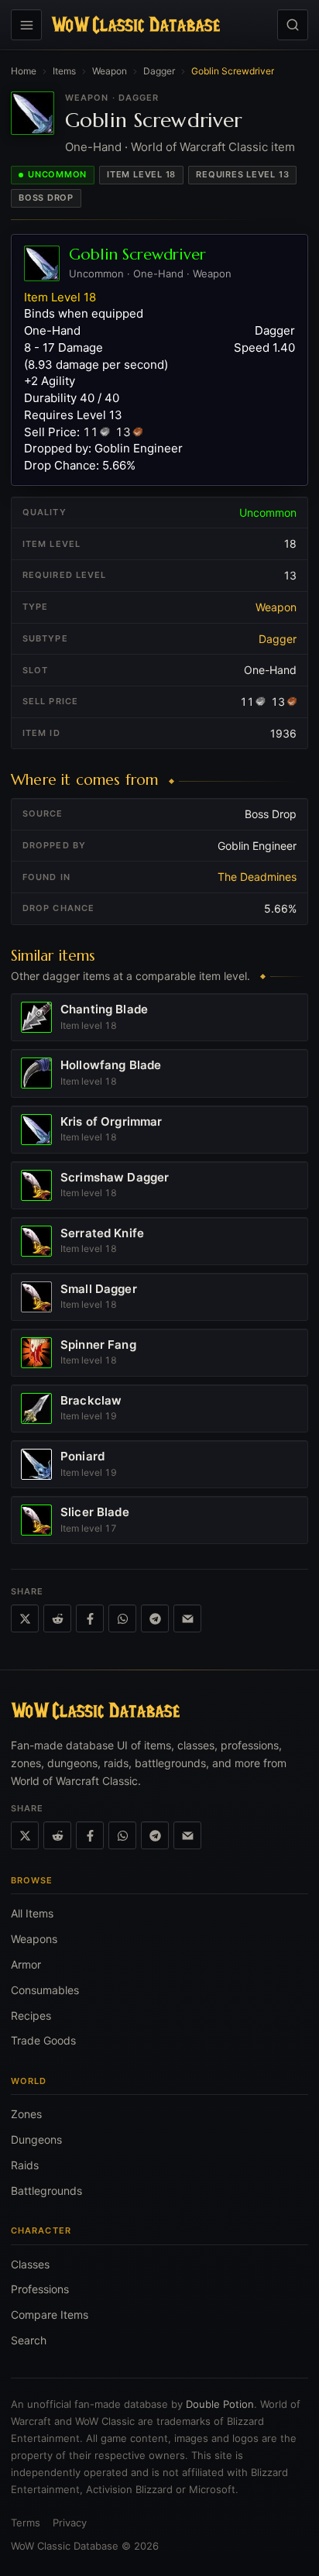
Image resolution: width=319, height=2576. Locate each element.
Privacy (70, 2523)
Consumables (45, 1990)
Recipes (31, 2015)
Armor (26, 1964)
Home (24, 71)
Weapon (110, 71)
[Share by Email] (187, 1618)
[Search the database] (293, 25)
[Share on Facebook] (90, 1618)
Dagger (159, 71)
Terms (26, 2523)
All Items (32, 1913)
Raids (25, 2165)
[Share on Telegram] (155, 1618)
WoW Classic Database (65, 2546)
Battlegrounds (46, 2191)
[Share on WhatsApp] (122, 1618)
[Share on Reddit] (57, 1618)
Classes (30, 2264)
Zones (26, 2114)
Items (64, 71)
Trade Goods (43, 2040)
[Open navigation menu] (26, 25)
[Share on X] (25, 1618)
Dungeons (36, 2139)
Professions (40, 2289)
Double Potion (220, 2404)
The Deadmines (257, 877)
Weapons (34, 1939)
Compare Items (50, 2315)
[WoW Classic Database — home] (135, 25)
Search (29, 2340)
